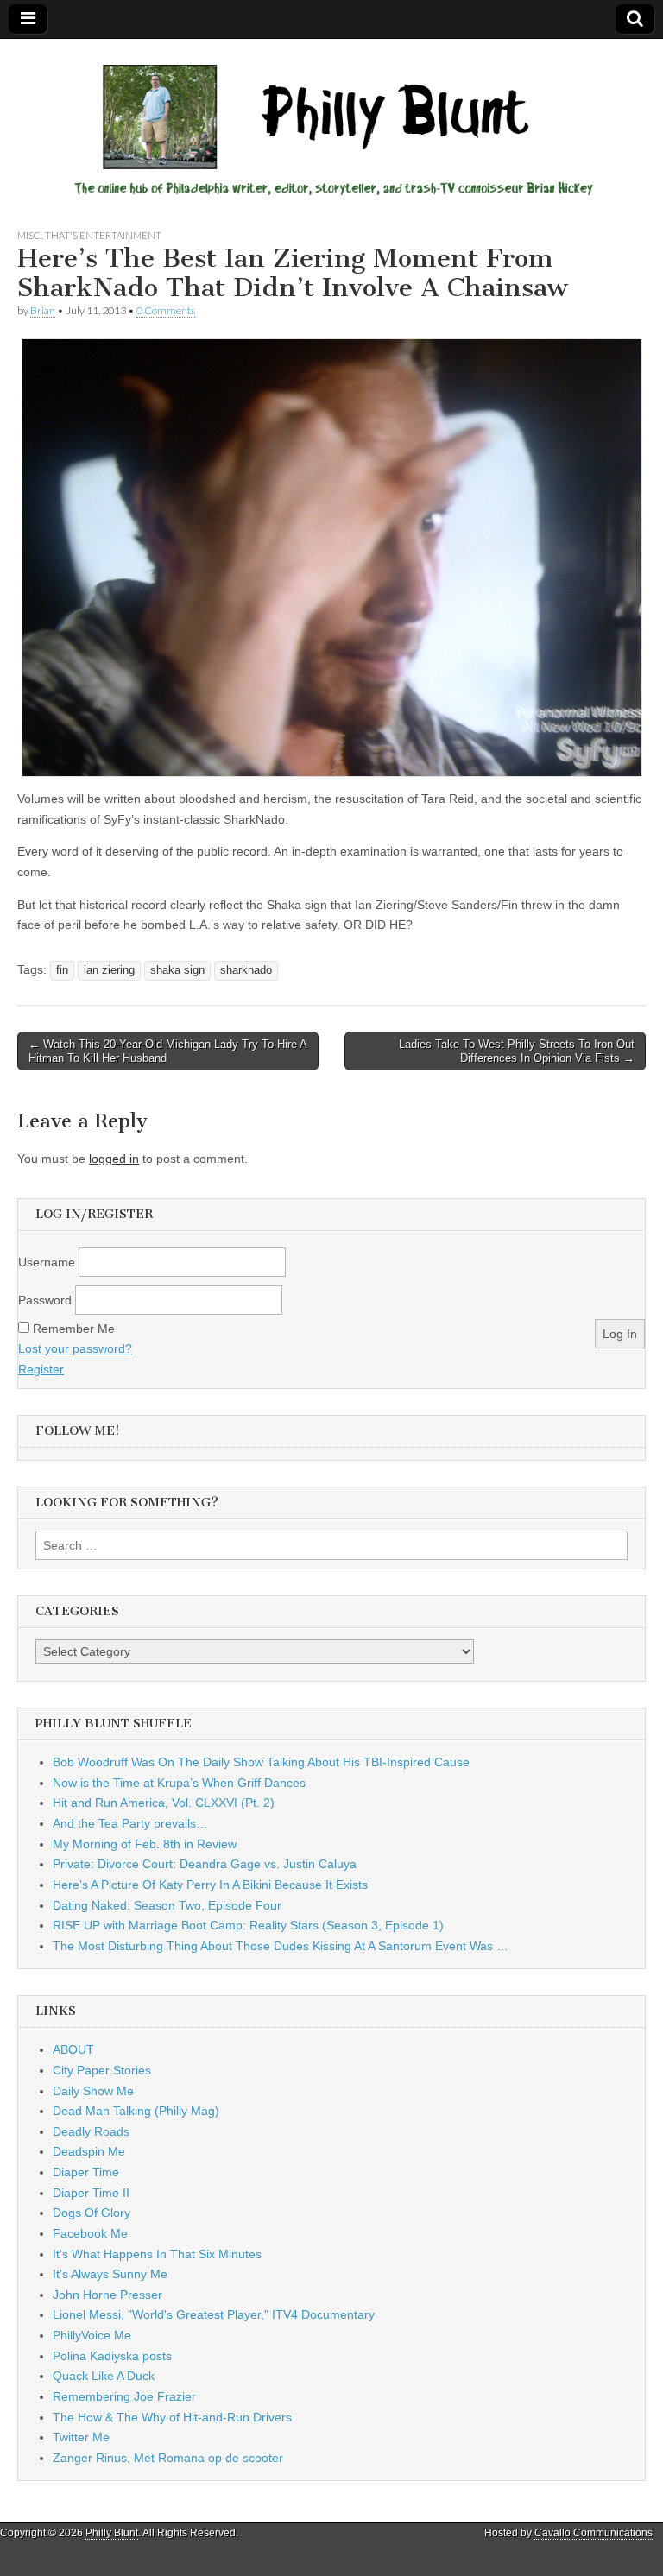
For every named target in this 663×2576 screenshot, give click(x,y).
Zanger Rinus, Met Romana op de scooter (168, 2458)
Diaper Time (86, 2172)
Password (45, 1300)
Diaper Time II (91, 2193)
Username (47, 1262)
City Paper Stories (102, 2070)
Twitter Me (81, 2437)
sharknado (246, 970)
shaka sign (177, 970)
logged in (114, 1159)
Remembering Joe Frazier (124, 2396)
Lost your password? (75, 1348)
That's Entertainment (103, 235)
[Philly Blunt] (331, 120)
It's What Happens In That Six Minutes (157, 2254)
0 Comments (166, 310)
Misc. (29, 235)
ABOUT (73, 2049)
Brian (43, 310)
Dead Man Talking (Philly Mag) (136, 2111)
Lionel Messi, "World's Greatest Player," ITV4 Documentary (214, 2314)
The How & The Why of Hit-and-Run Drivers (172, 2417)
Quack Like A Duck (104, 2376)
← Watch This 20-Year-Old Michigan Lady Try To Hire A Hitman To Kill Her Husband (168, 1051)
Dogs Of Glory (92, 2213)
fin (62, 970)
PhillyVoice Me (92, 2335)
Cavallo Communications (594, 2533)
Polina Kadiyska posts (112, 2356)
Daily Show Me (93, 2091)
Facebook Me (90, 2233)
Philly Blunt (112, 2533)
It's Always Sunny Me (110, 2274)
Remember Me (74, 1329)
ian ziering (109, 970)
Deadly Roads (91, 2131)
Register (41, 1369)
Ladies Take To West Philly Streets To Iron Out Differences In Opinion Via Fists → (517, 1051)
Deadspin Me (89, 2151)
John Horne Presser (107, 2295)
